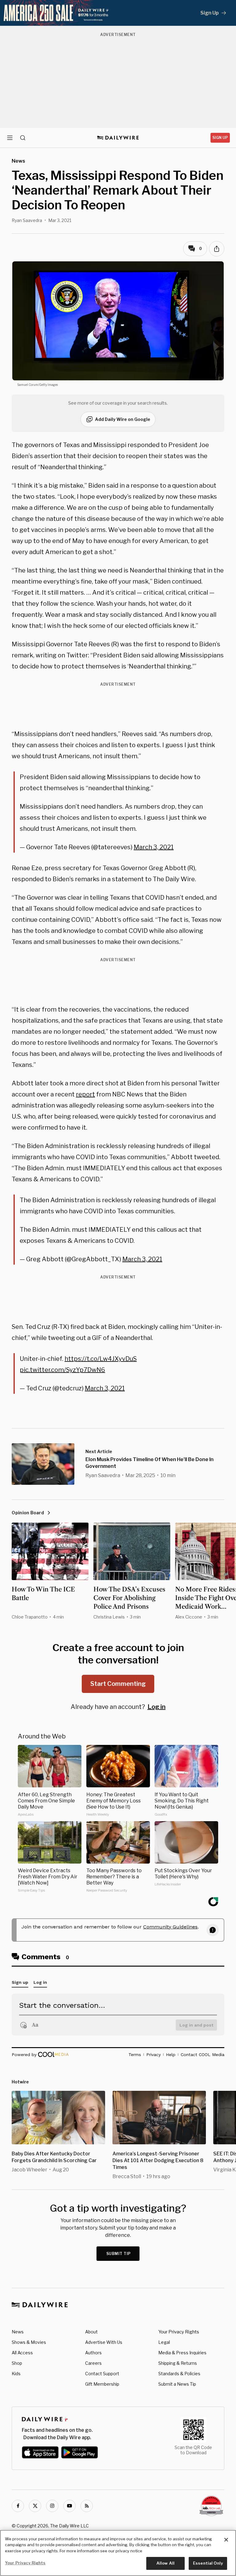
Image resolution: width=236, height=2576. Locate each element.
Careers (93, 2363)
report (85, 1094)
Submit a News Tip (177, 2384)
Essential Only (208, 2563)
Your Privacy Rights (179, 2332)
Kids (16, 2374)
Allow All (165, 2563)
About (91, 2332)
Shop (17, 2363)
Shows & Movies (29, 2342)
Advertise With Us (104, 2342)
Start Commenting (118, 1684)
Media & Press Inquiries (182, 2353)
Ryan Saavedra (27, 220)
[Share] (217, 249)
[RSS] (87, 2506)
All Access (22, 2353)
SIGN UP (220, 138)
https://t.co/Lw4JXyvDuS (101, 1359)
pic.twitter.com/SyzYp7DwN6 (62, 1370)
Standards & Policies (179, 2374)
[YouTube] (69, 2506)
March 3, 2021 (154, 847)
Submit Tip (119, 2254)
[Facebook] (18, 2506)
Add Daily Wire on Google (123, 419)
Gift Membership (102, 2384)
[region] (118, 2553)
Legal (164, 2342)
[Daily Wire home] (118, 138)
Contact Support (102, 2374)
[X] (35, 2506)
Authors (93, 2353)
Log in (157, 1707)
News (18, 2332)
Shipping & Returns (178, 2363)
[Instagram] (52, 2506)
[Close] (226, 2540)
